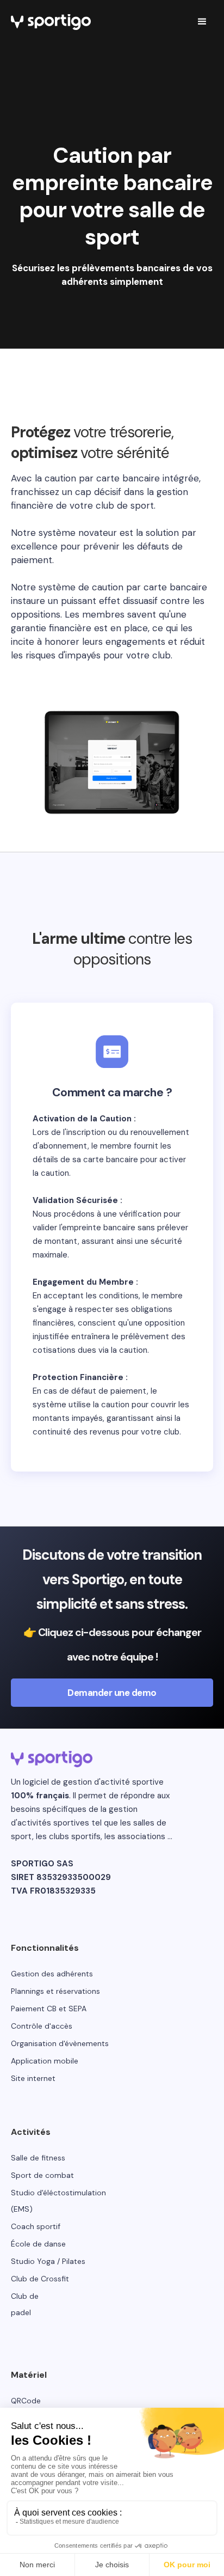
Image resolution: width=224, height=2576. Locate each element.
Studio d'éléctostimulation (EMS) (58, 2201)
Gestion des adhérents (52, 1974)
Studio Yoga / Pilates (48, 2261)
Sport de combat (42, 2175)
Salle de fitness (38, 2158)
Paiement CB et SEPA (49, 2009)
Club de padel (25, 2304)
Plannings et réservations (55, 1991)
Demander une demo (112, 1693)
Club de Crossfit (40, 2279)
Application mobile (45, 2061)
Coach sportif (36, 2226)
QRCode (26, 2401)
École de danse (38, 2244)
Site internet (33, 2078)
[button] (202, 22)
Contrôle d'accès (42, 2026)
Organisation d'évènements (60, 2043)
